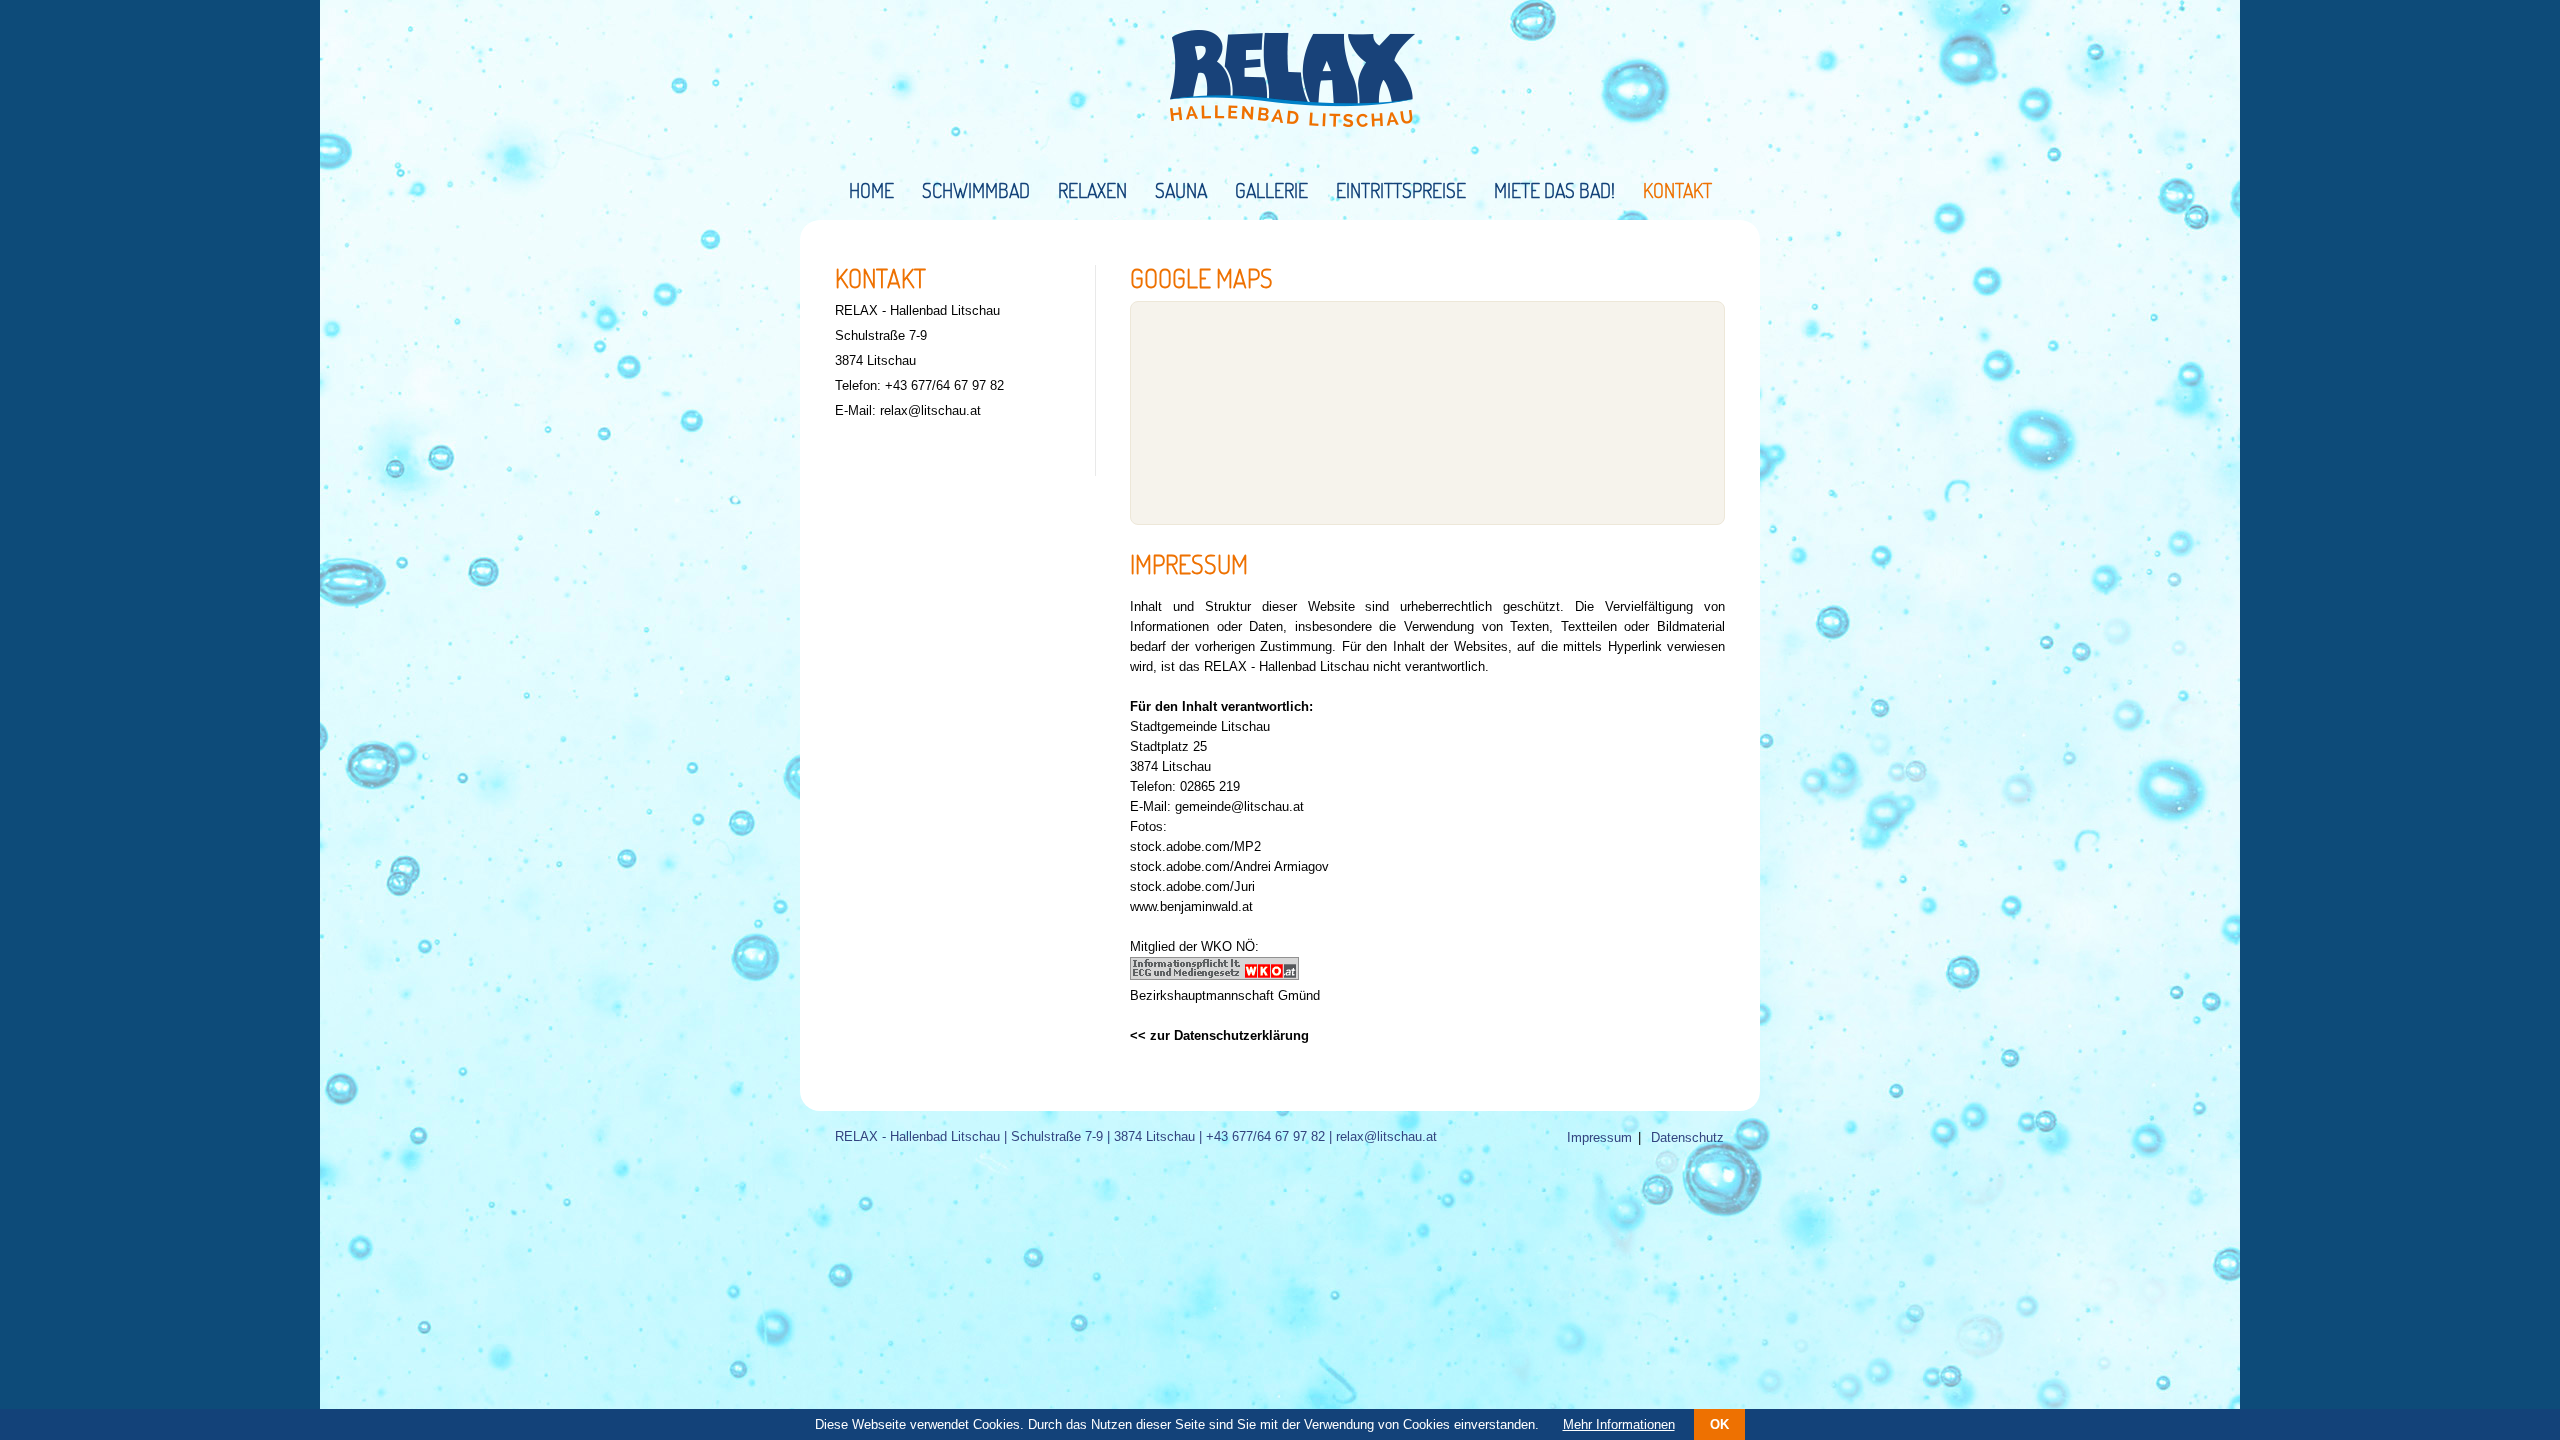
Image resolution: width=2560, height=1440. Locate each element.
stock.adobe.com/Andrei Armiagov (1229, 866)
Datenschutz (1687, 1137)
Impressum (1599, 1137)
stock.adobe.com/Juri (1192, 886)
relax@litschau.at (930, 410)
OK (1719, 1424)
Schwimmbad (976, 190)
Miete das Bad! (1554, 190)
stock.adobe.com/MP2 (1195, 846)
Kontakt (1677, 190)
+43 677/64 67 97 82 (944, 385)
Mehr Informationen (1619, 1424)
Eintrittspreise (1401, 190)
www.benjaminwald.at (1191, 906)
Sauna (1181, 190)
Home (871, 190)
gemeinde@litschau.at (1239, 806)
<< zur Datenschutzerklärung (1219, 1035)
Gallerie (1271, 190)
